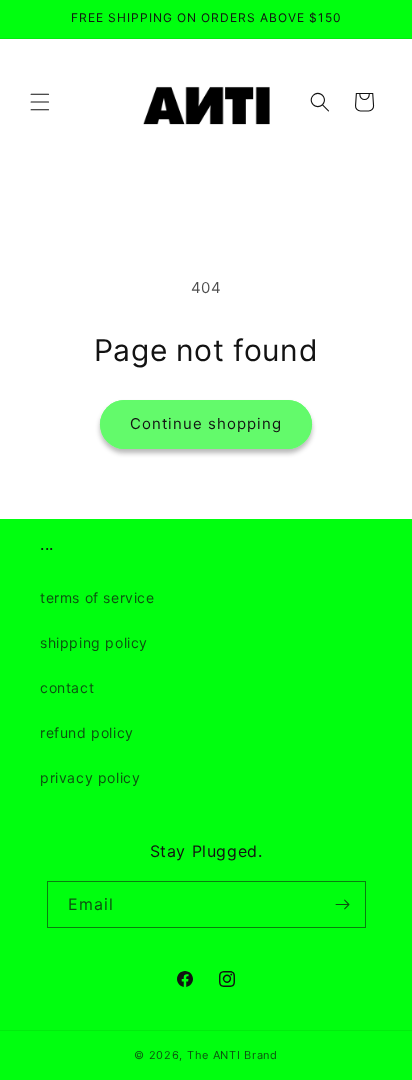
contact (67, 687)
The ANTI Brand (232, 1055)
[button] (40, 102)
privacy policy (90, 777)
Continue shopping (206, 423)
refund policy (87, 732)
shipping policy (94, 642)
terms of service (97, 597)
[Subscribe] (343, 904)
